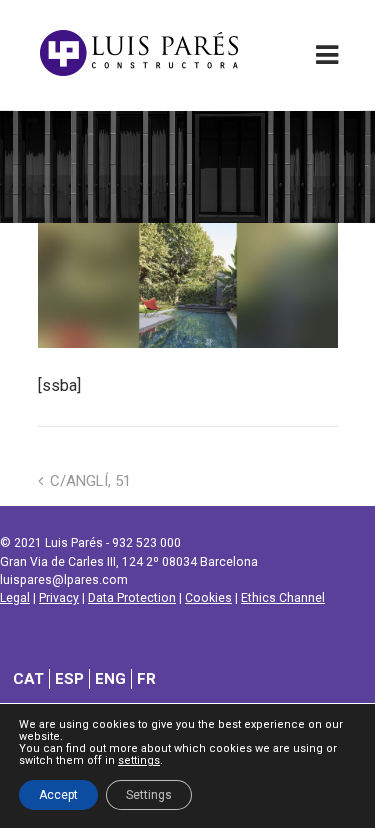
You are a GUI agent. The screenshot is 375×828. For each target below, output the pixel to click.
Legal (15, 598)
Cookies (208, 598)
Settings (149, 795)
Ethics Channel (283, 598)
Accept (58, 795)
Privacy (59, 598)
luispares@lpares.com (64, 580)
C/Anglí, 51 (90, 481)
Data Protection (132, 598)
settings (139, 761)
